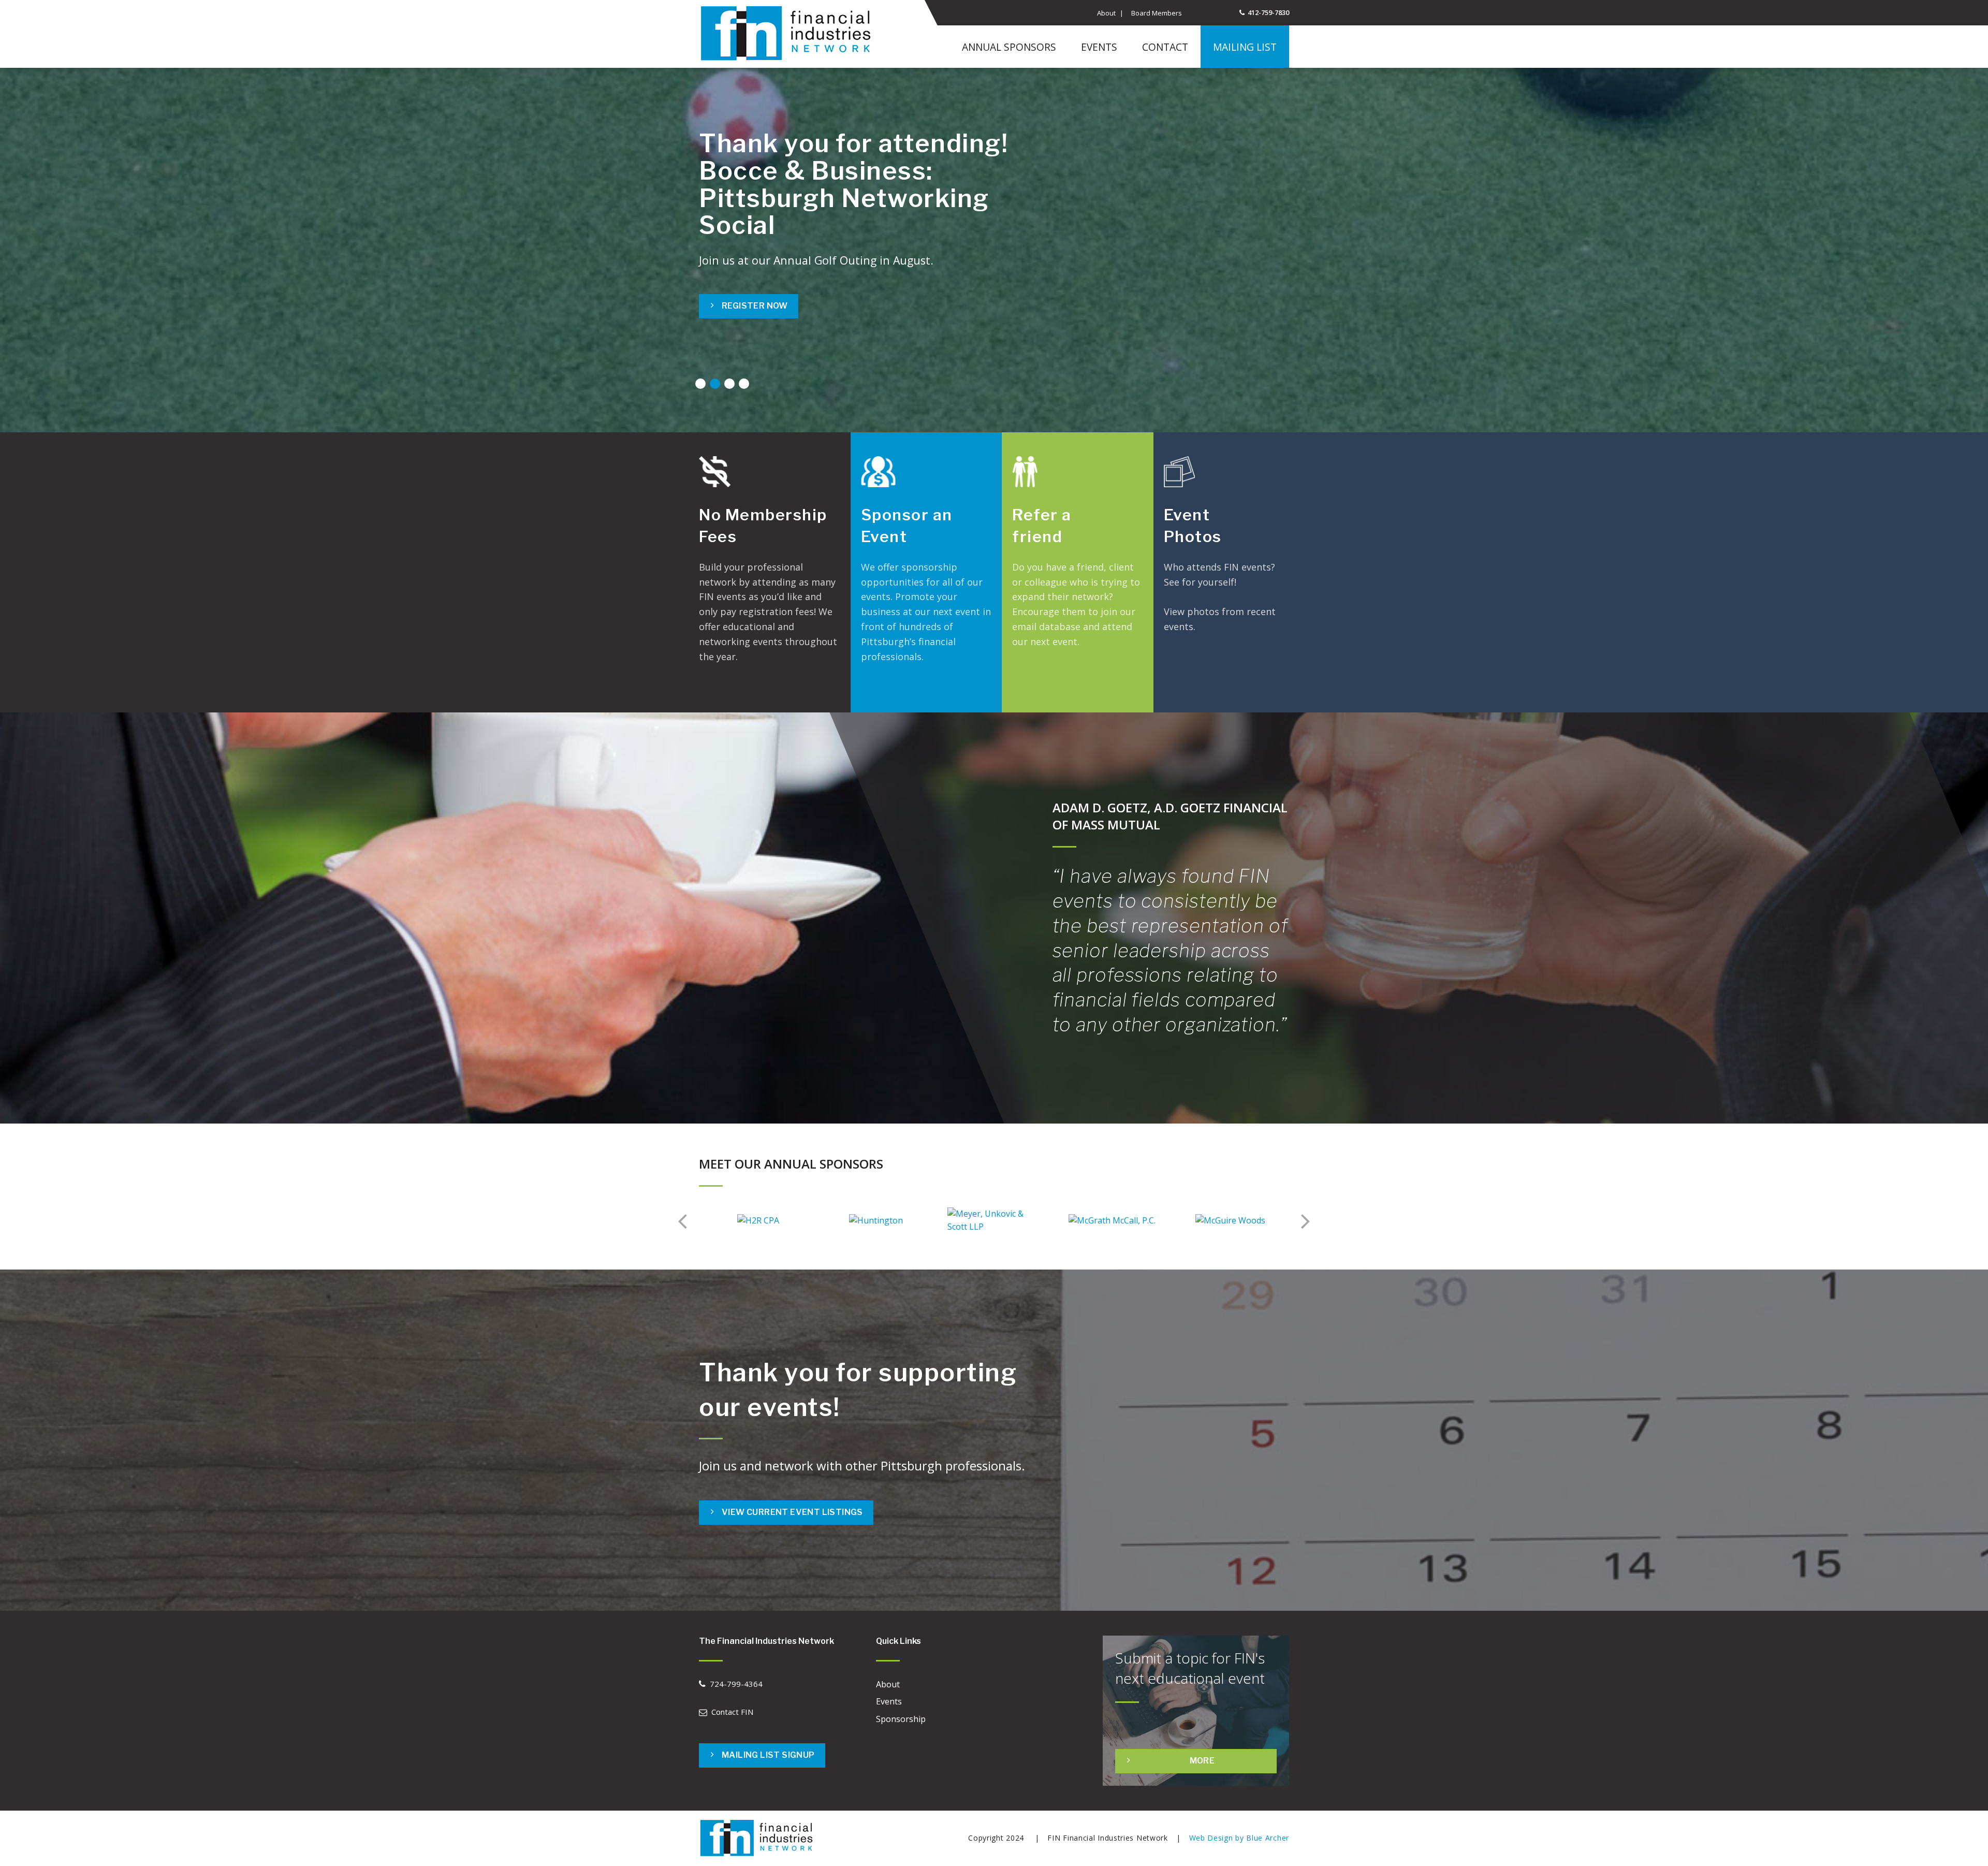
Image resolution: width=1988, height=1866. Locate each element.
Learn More (750, 691)
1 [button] (701, 384)
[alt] (759, 1838)
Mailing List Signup (768, 1755)
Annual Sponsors (1009, 47)
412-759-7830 (1268, 12)
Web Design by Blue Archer (1239, 1838)
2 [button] (715, 384)
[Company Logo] (790, 34)
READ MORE (1061, 691)
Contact (1165, 47)
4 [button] (744, 384)
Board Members (1157, 13)
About (1106, 13)
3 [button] (730, 384)
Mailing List (1245, 47)
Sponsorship (901, 1719)
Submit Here (751, 269)
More (1199, 691)
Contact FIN (732, 1712)
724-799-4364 (736, 1684)
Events (1099, 47)
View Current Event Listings (792, 1512)
